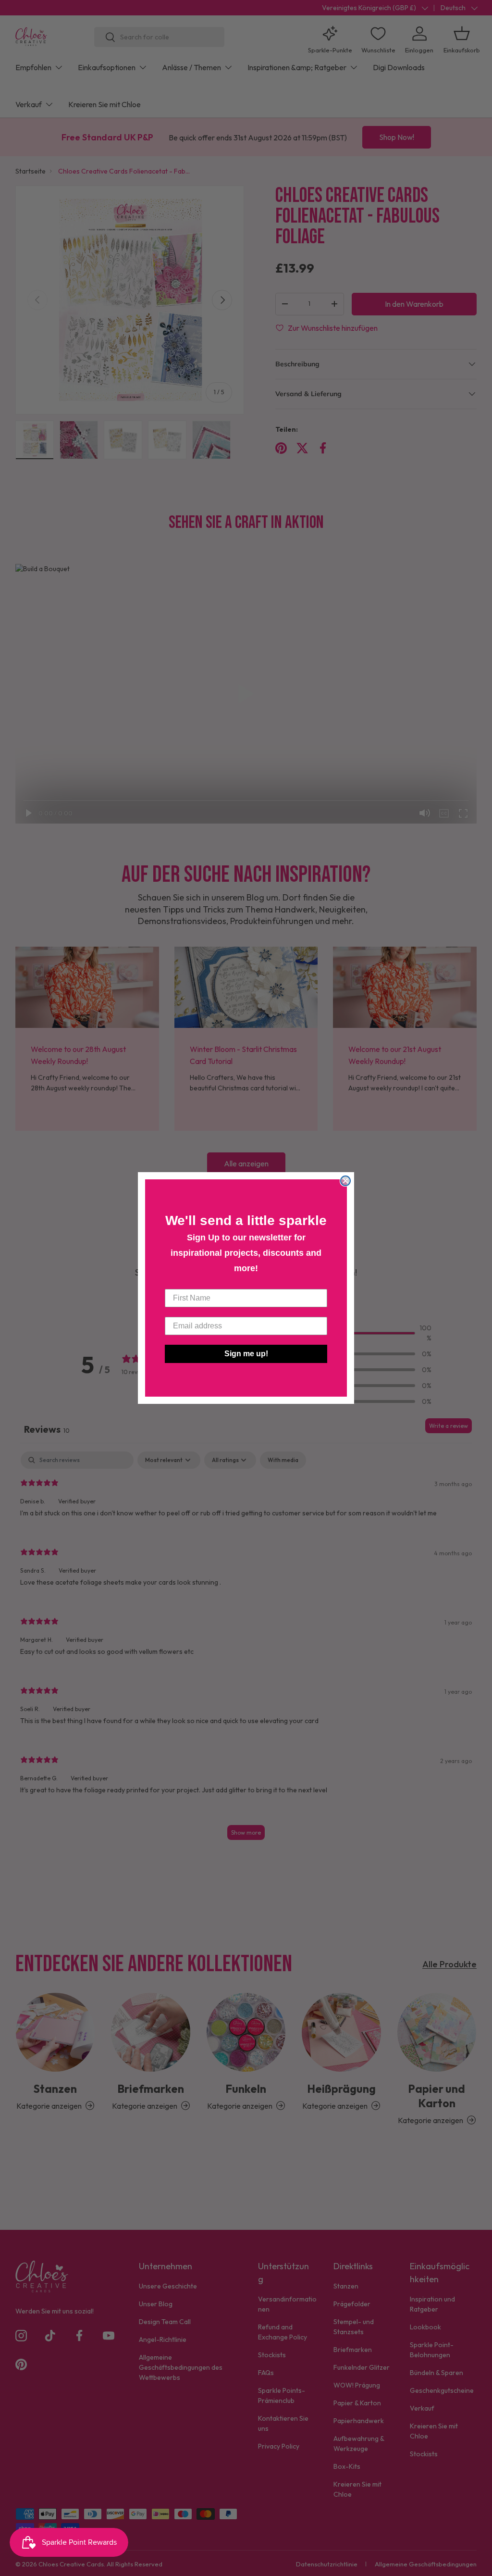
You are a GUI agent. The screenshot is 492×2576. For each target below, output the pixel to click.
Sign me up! (246, 1354)
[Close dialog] (345, 1181)
